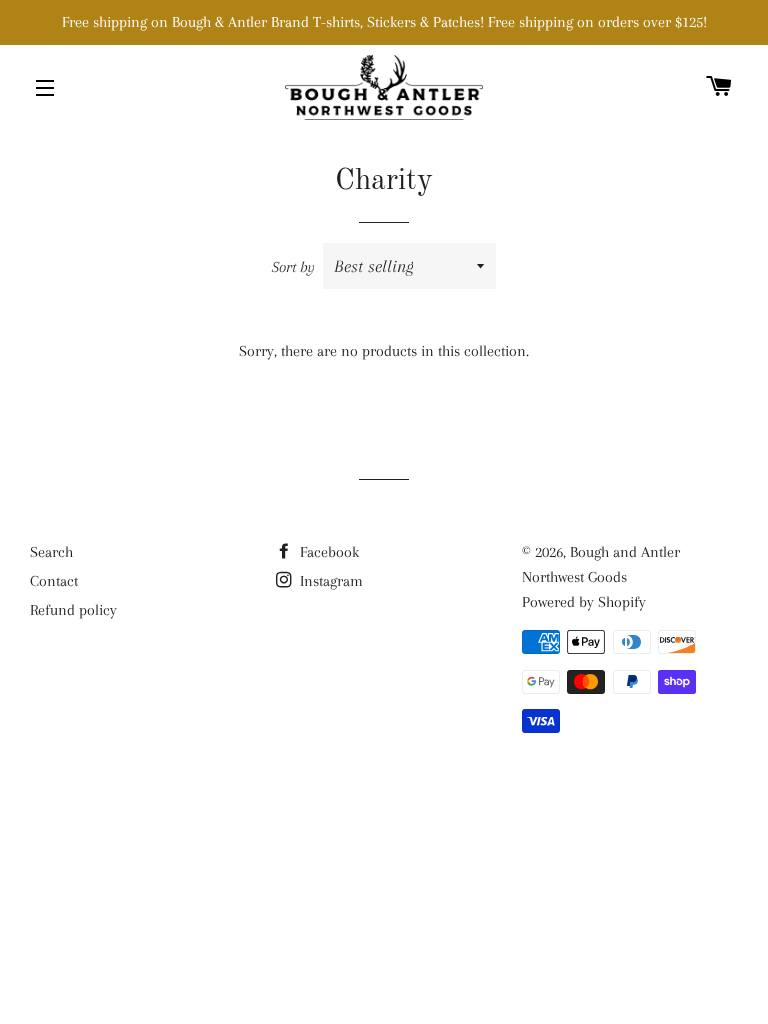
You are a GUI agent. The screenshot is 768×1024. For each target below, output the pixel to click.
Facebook (327, 552)
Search (51, 552)
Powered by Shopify (584, 602)
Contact (54, 581)
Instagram (329, 581)
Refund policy (73, 610)
